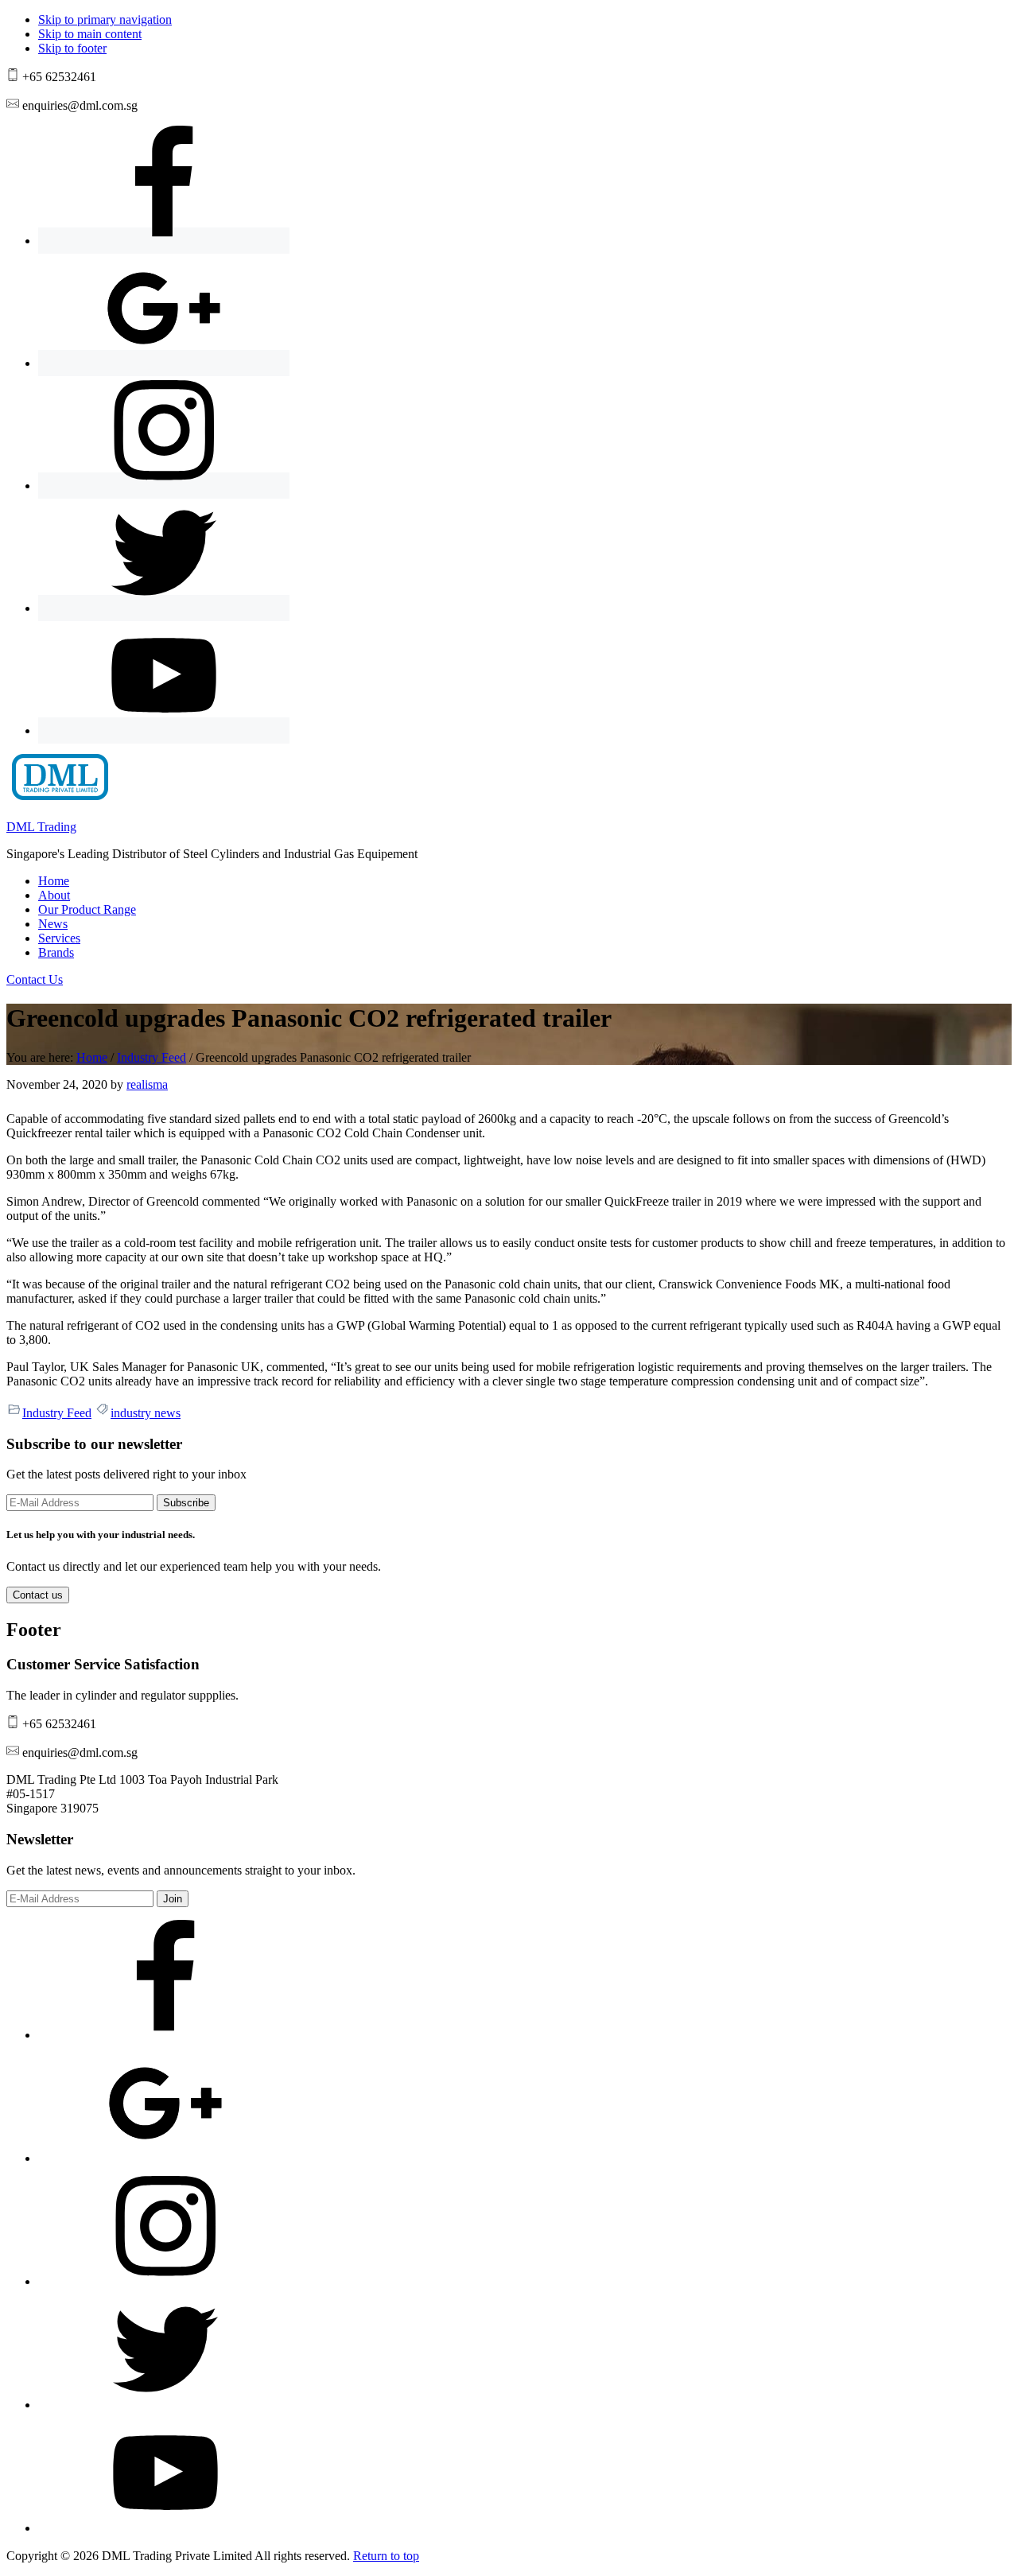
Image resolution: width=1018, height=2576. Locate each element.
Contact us (38, 1595)
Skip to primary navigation (105, 19)
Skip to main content (90, 34)
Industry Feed (57, 1413)
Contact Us (35, 979)
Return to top (386, 2556)
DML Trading (41, 827)
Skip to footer (72, 48)
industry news (146, 1413)
